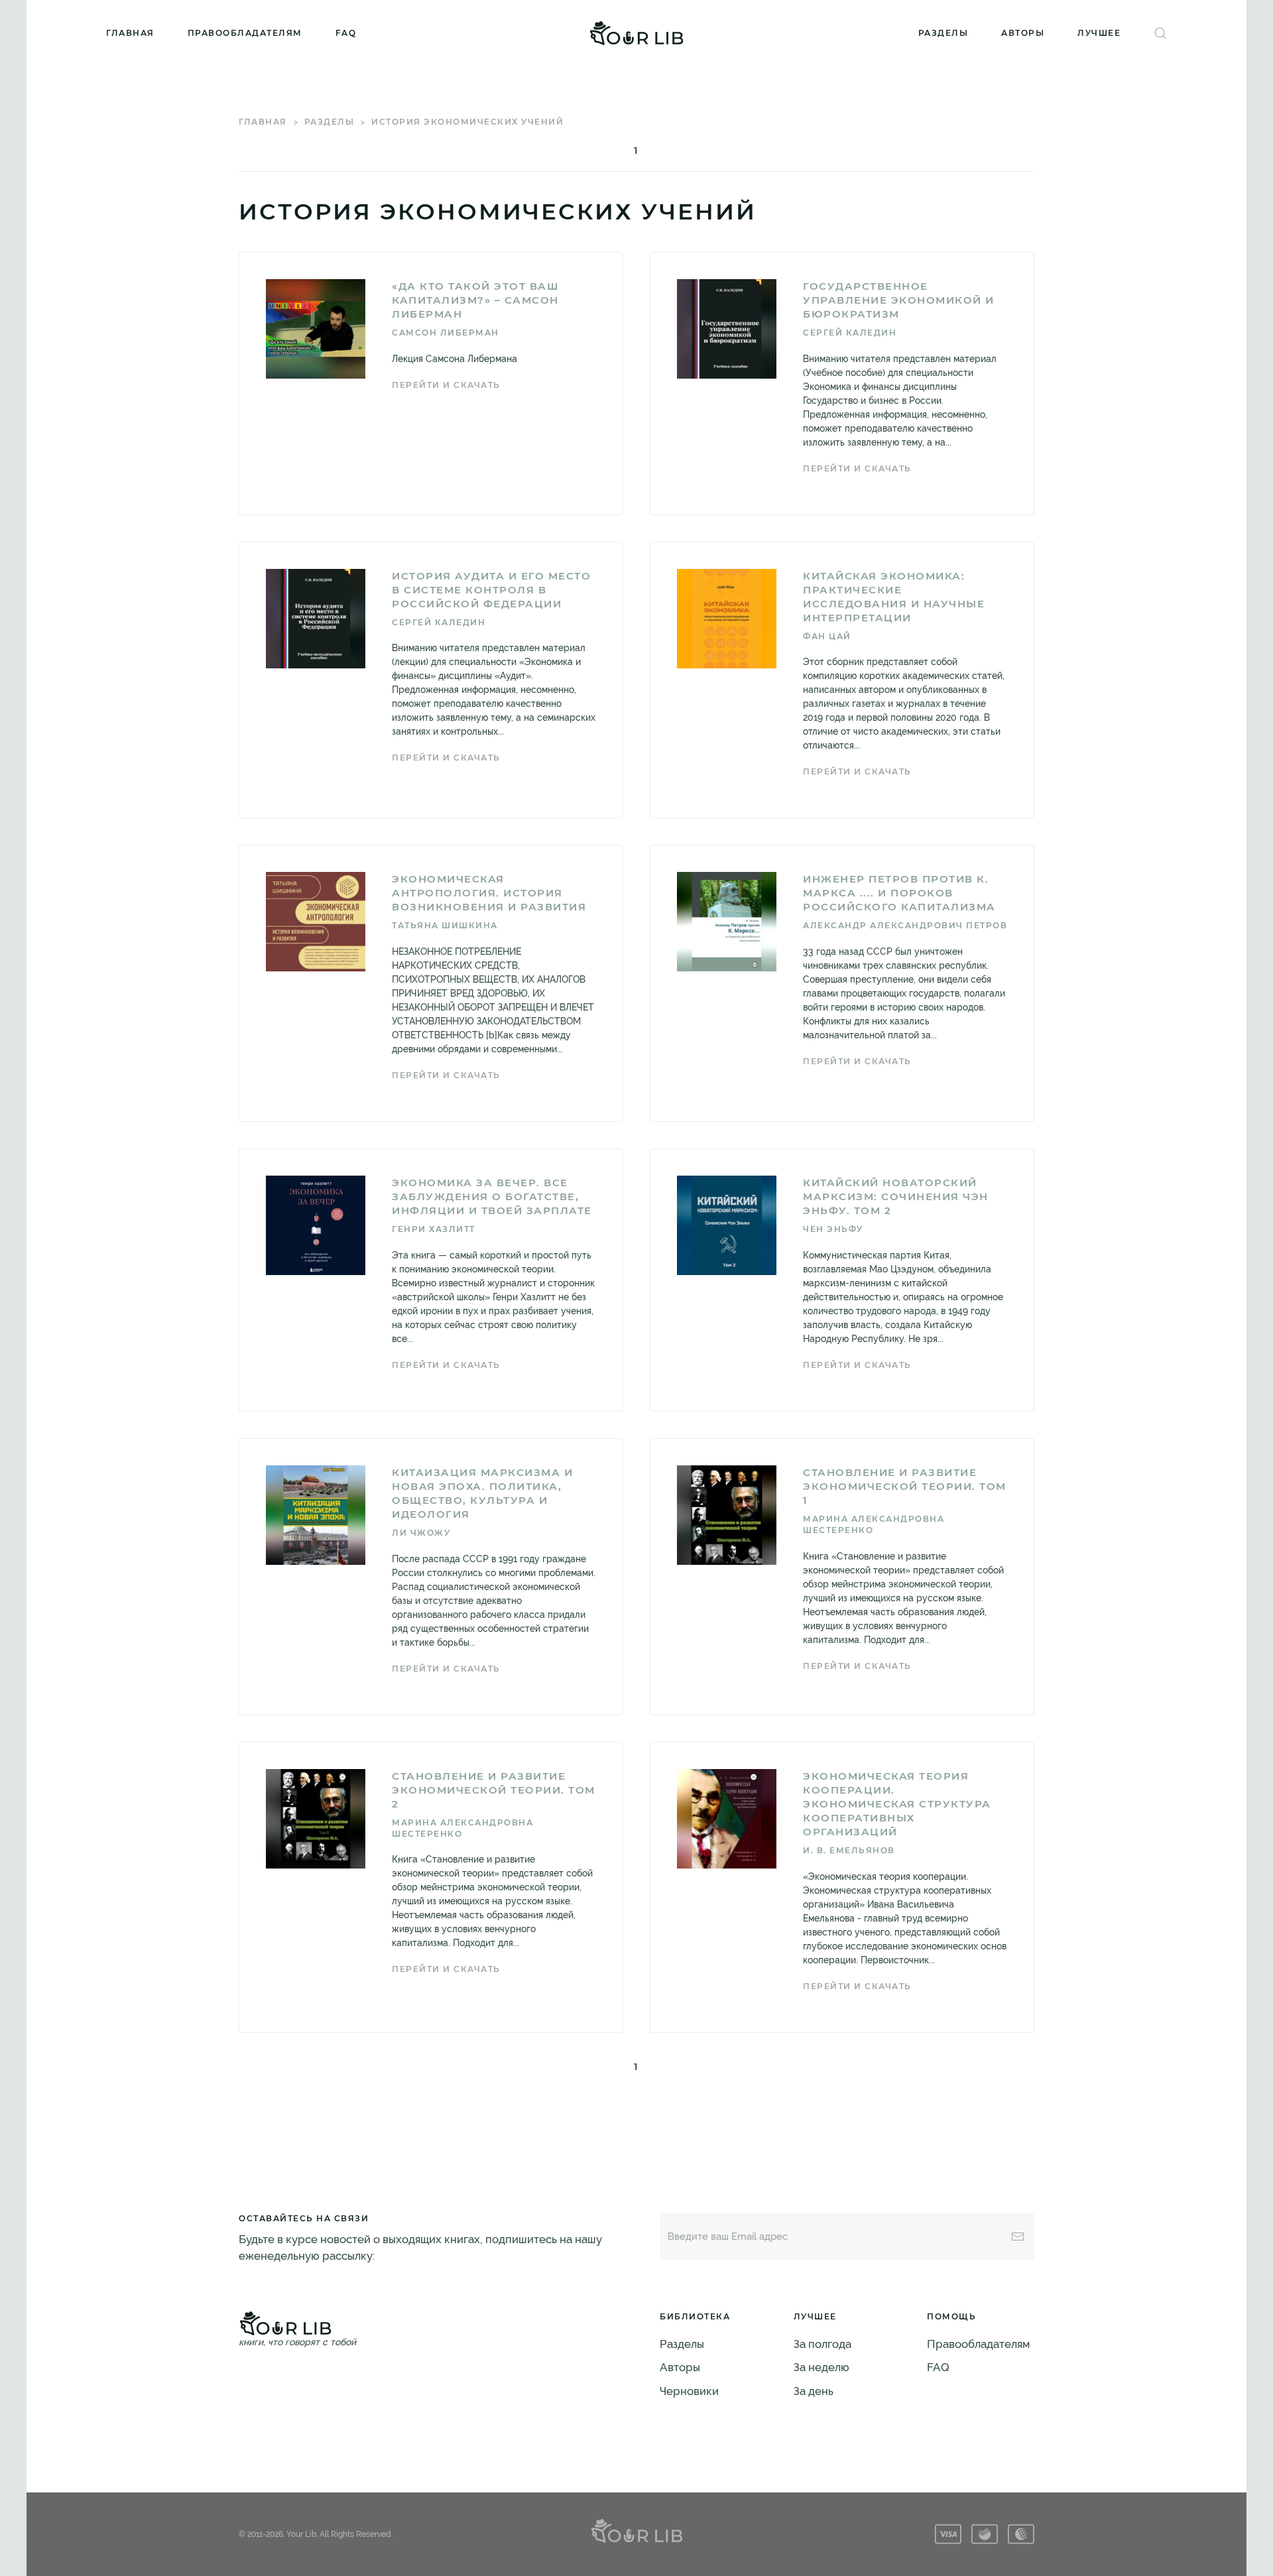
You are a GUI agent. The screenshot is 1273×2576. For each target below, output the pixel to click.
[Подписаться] (1018, 2237)
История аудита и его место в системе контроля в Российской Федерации (491, 590)
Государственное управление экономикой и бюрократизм (899, 300)
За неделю (821, 2367)
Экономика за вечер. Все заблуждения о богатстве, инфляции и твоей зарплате (492, 1196)
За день (814, 2391)
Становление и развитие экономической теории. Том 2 (494, 1790)
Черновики (689, 2391)
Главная (130, 33)
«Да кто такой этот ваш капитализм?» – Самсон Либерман (475, 300)
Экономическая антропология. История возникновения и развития (489, 893)
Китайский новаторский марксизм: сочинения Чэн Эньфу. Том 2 (896, 1196)
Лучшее (1099, 33)
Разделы (943, 33)
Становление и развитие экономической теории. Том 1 (905, 1486)
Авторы (1023, 33)
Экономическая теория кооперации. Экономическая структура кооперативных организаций (897, 1804)
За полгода (822, 2344)
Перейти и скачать (446, 385)
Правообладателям (245, 33)
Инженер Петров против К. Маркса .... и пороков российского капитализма (899, 893)
